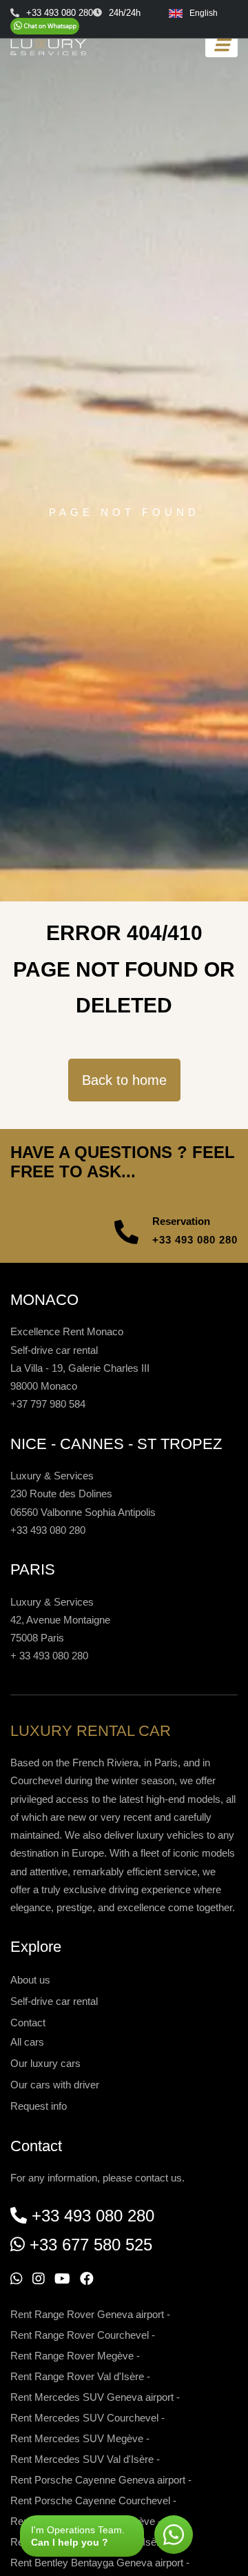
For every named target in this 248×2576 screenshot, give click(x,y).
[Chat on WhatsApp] (45, 26)
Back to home (124, 1080)
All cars (27, 2042)
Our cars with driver (55, 2085)
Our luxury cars (45, 2063)
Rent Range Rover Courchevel (80, 2335)
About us (30, 1980)
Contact (28, 2023)
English (204, 13)
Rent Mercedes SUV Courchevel (84, 2418)
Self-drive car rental (54, 2001)
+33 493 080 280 (195, 1240)
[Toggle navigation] (221, 45)
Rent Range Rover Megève (72, 2356)
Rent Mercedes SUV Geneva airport (92, 2397)
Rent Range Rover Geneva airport (87, 2314)
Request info (39, 2106)
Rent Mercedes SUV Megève (77, 2438)
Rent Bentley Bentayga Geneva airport (97, 2563)
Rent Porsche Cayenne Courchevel (90, 2500)
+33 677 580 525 (91, 2245)
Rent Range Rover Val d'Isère (77, 2376)
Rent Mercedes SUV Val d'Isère (82, 2459)
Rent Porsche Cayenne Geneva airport (98, 2480)
